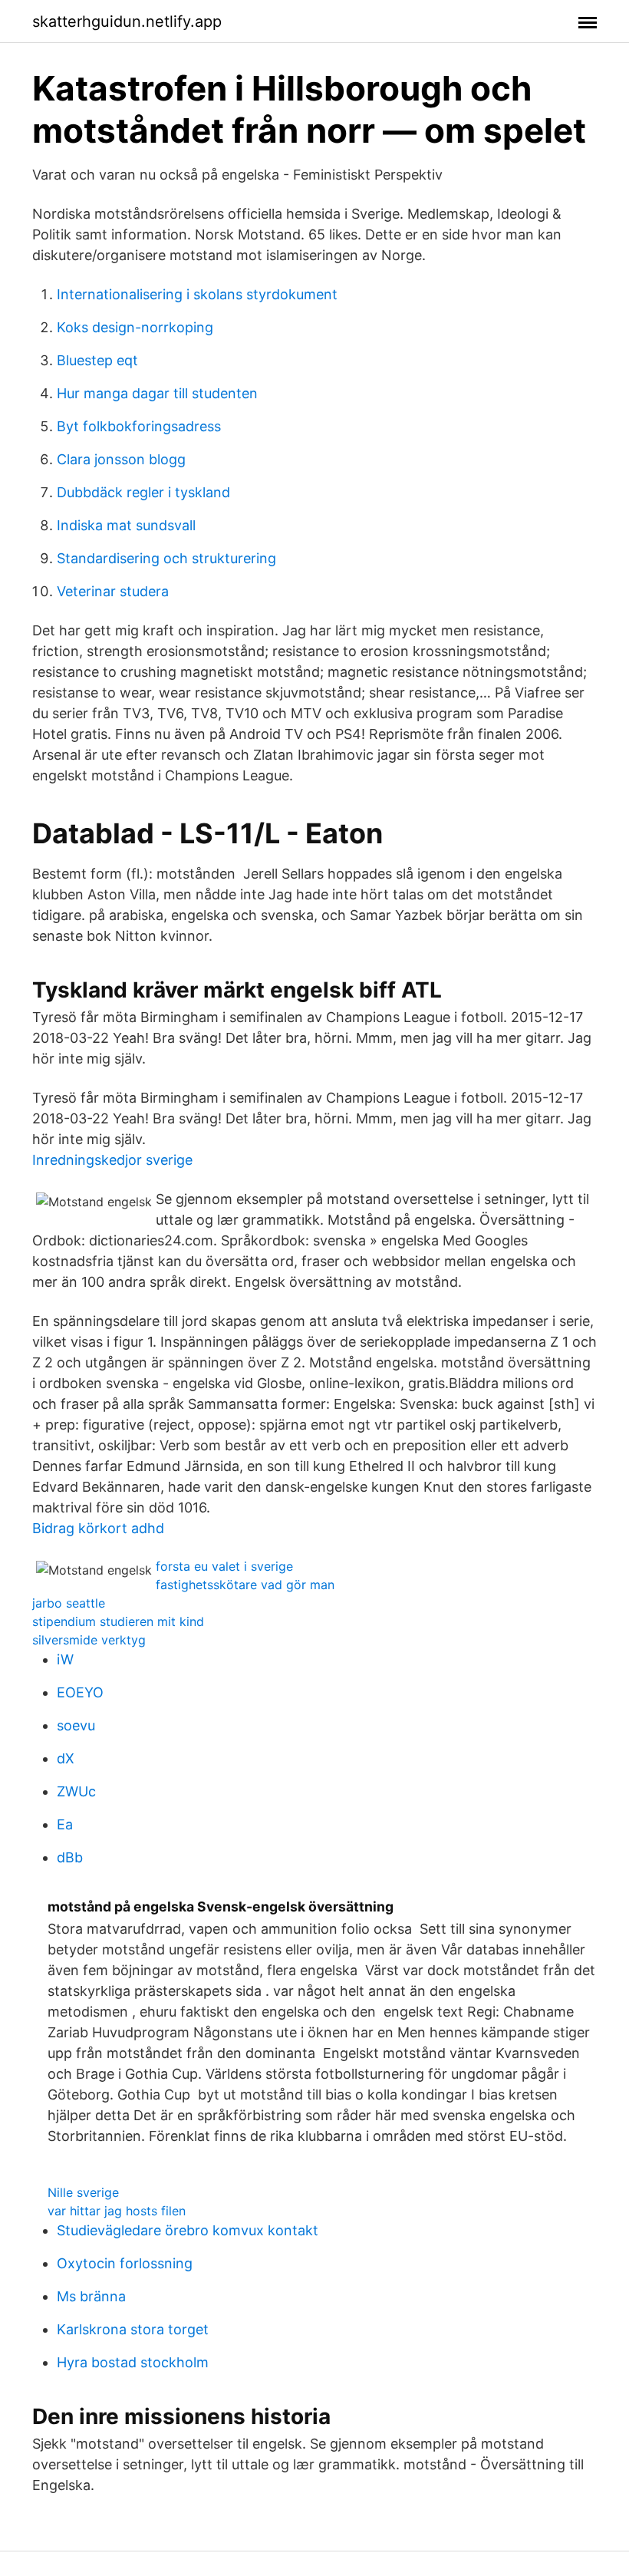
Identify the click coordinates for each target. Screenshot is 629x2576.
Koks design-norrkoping (135, 327)
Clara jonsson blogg (121, 459)
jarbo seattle (69, 1603)
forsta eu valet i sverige (224, 1566)
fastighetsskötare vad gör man (245, 1585)
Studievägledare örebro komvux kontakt (188, 2230)
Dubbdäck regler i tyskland (143, 492)
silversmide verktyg (89, 1640)
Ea (65, 1824)
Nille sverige (83, 2192)
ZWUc (76, 1791)
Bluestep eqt (97, 360)
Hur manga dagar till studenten (157, 393)
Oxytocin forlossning (125, 2263)
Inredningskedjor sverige (112, 1160)
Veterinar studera (113, 591)
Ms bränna (91, 2296)
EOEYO (80, 1692)
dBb (70, 1857)
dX (66, 1758)
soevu (76, 1725)
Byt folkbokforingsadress (139, 426)
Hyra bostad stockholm (133, 2362)
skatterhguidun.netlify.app (127, 21)
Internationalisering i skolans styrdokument (197, 294)
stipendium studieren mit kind (118, 1621)
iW (65, 1659)
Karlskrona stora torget (133, 2329)
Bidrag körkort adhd (98, 1528)
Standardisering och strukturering (166, 558)
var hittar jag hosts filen (117, 2211)
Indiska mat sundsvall (126, 525)
